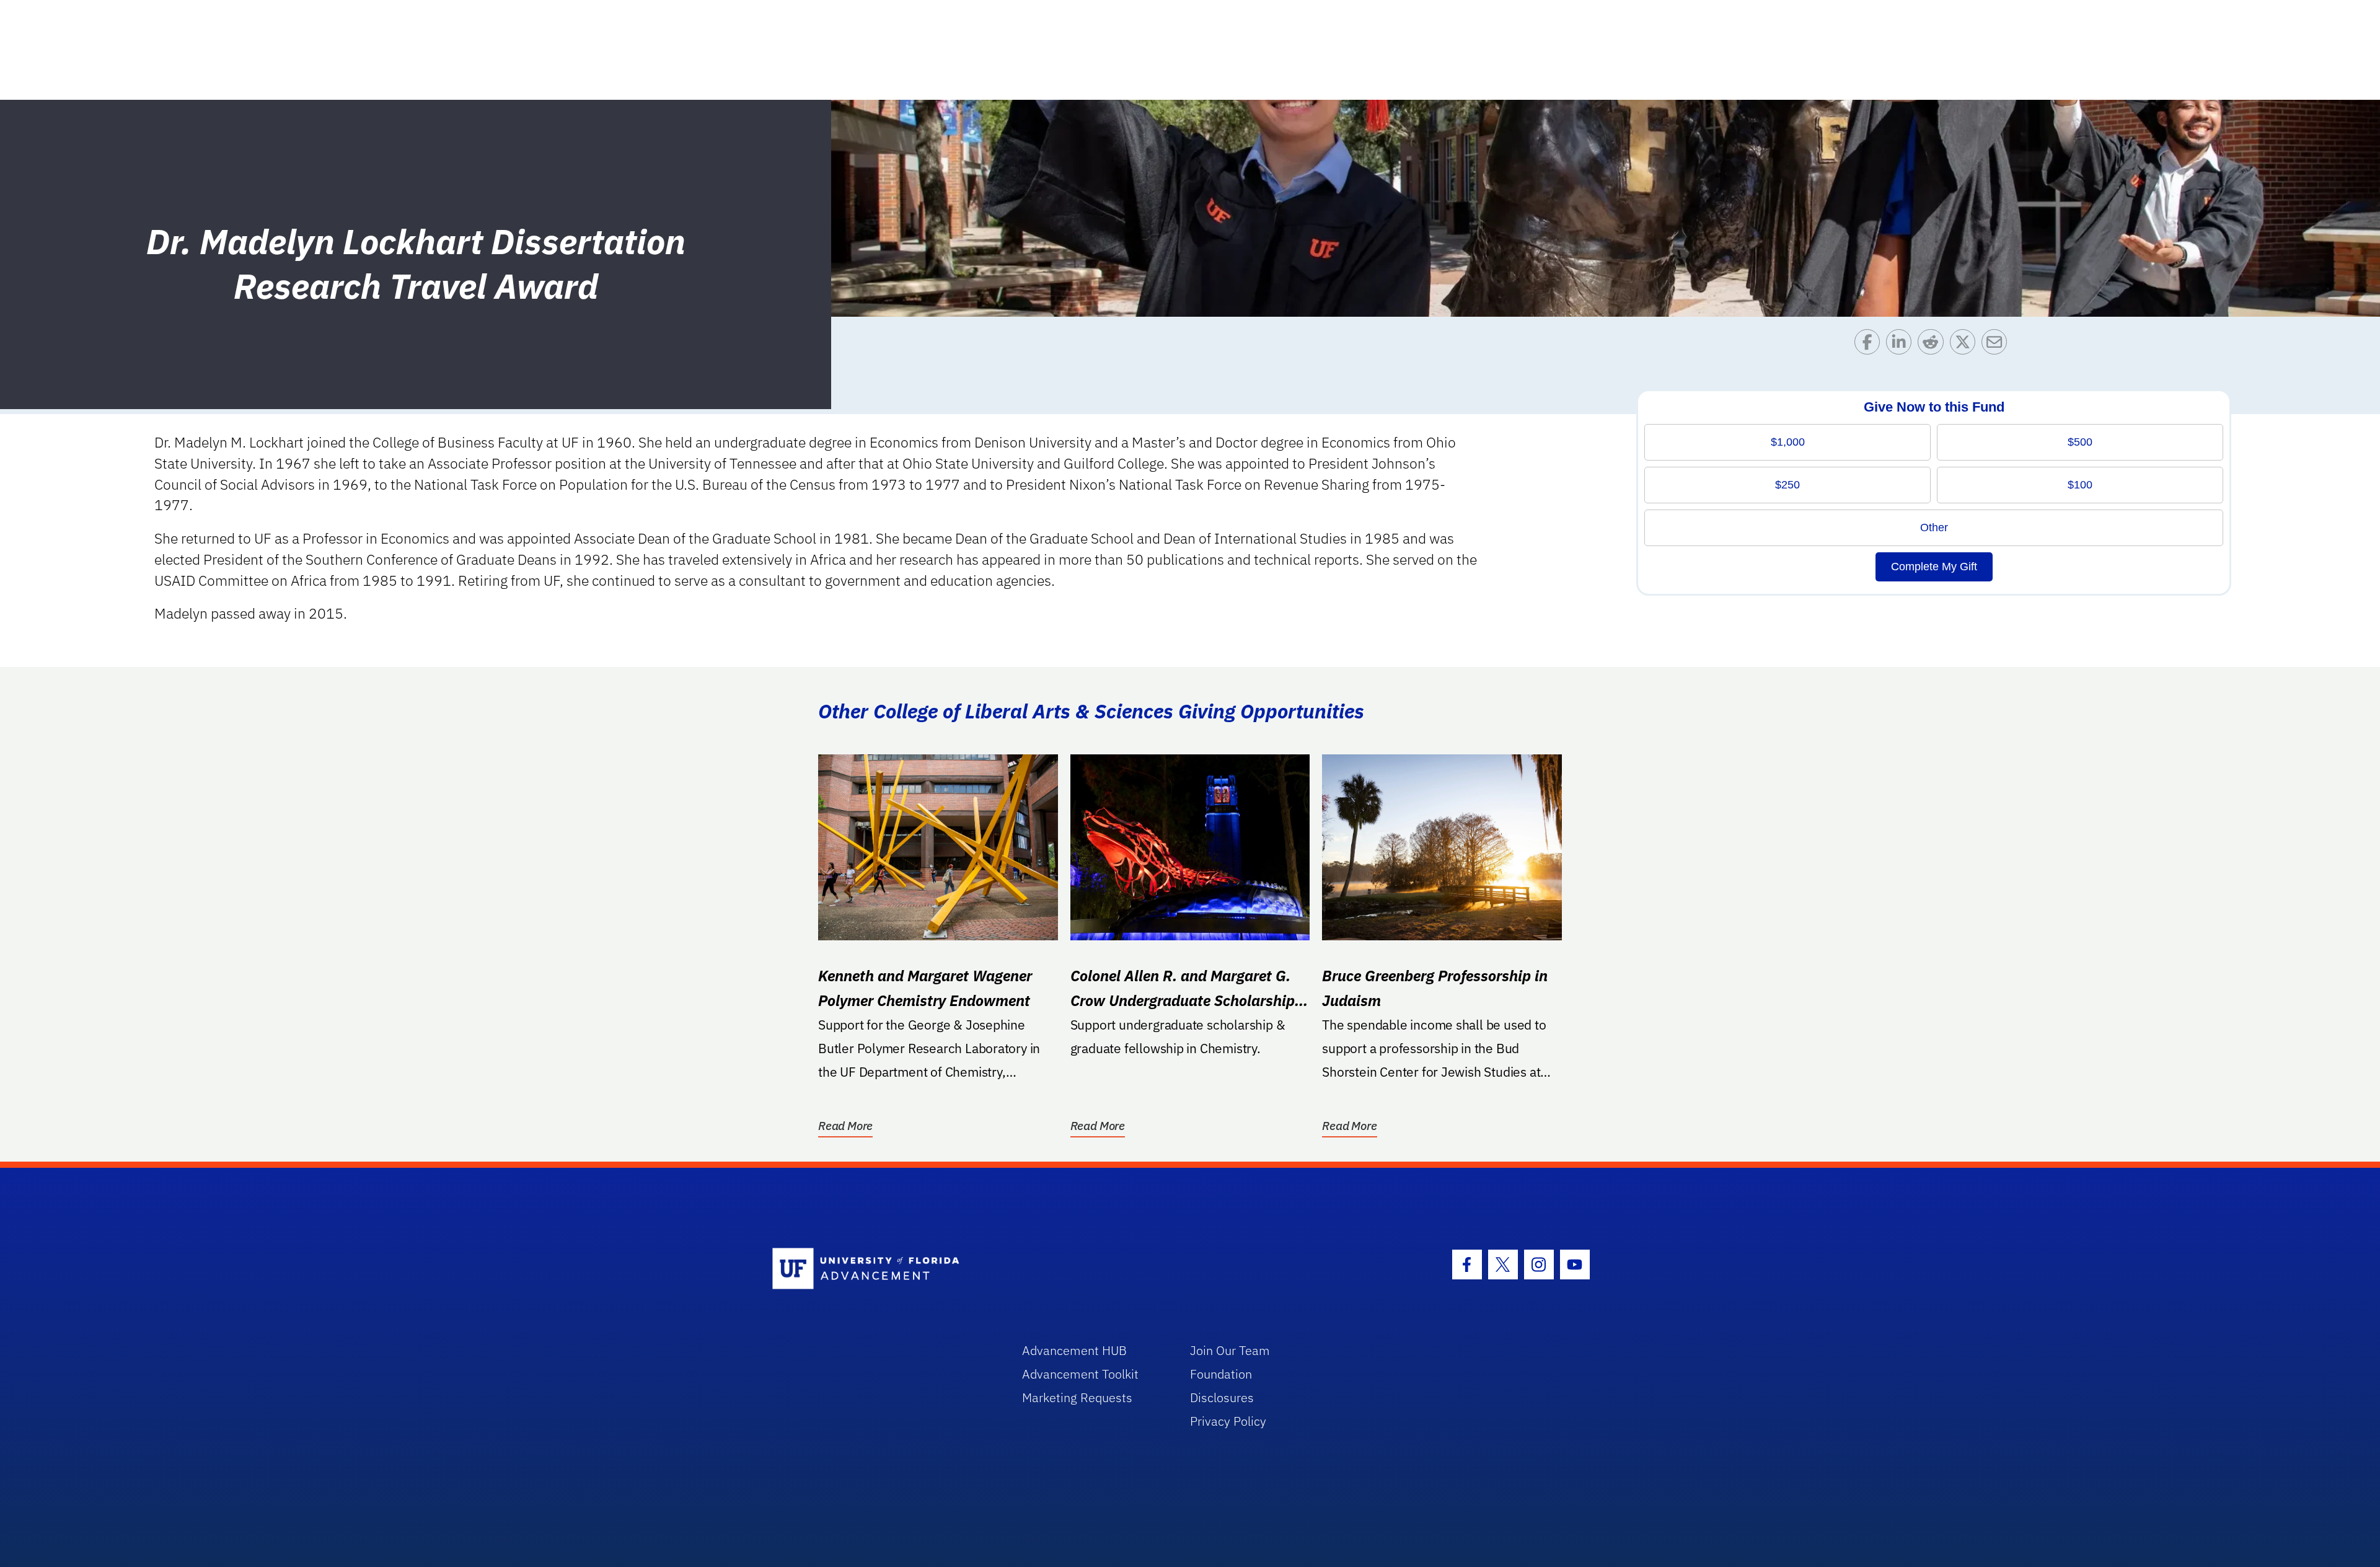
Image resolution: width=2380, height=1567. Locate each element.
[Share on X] (1966, 345)
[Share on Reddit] (1933, 345)
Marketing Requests (1077, 1397)
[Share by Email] (1997, 345)
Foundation (1221, 1374)
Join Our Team (1230, 1350)
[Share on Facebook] (1870, 345)
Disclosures (1222, 1397)
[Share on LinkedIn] (1902, 345)
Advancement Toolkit (1080, 1374)
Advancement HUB (1074, 1350)
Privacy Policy (1228, 1421)
